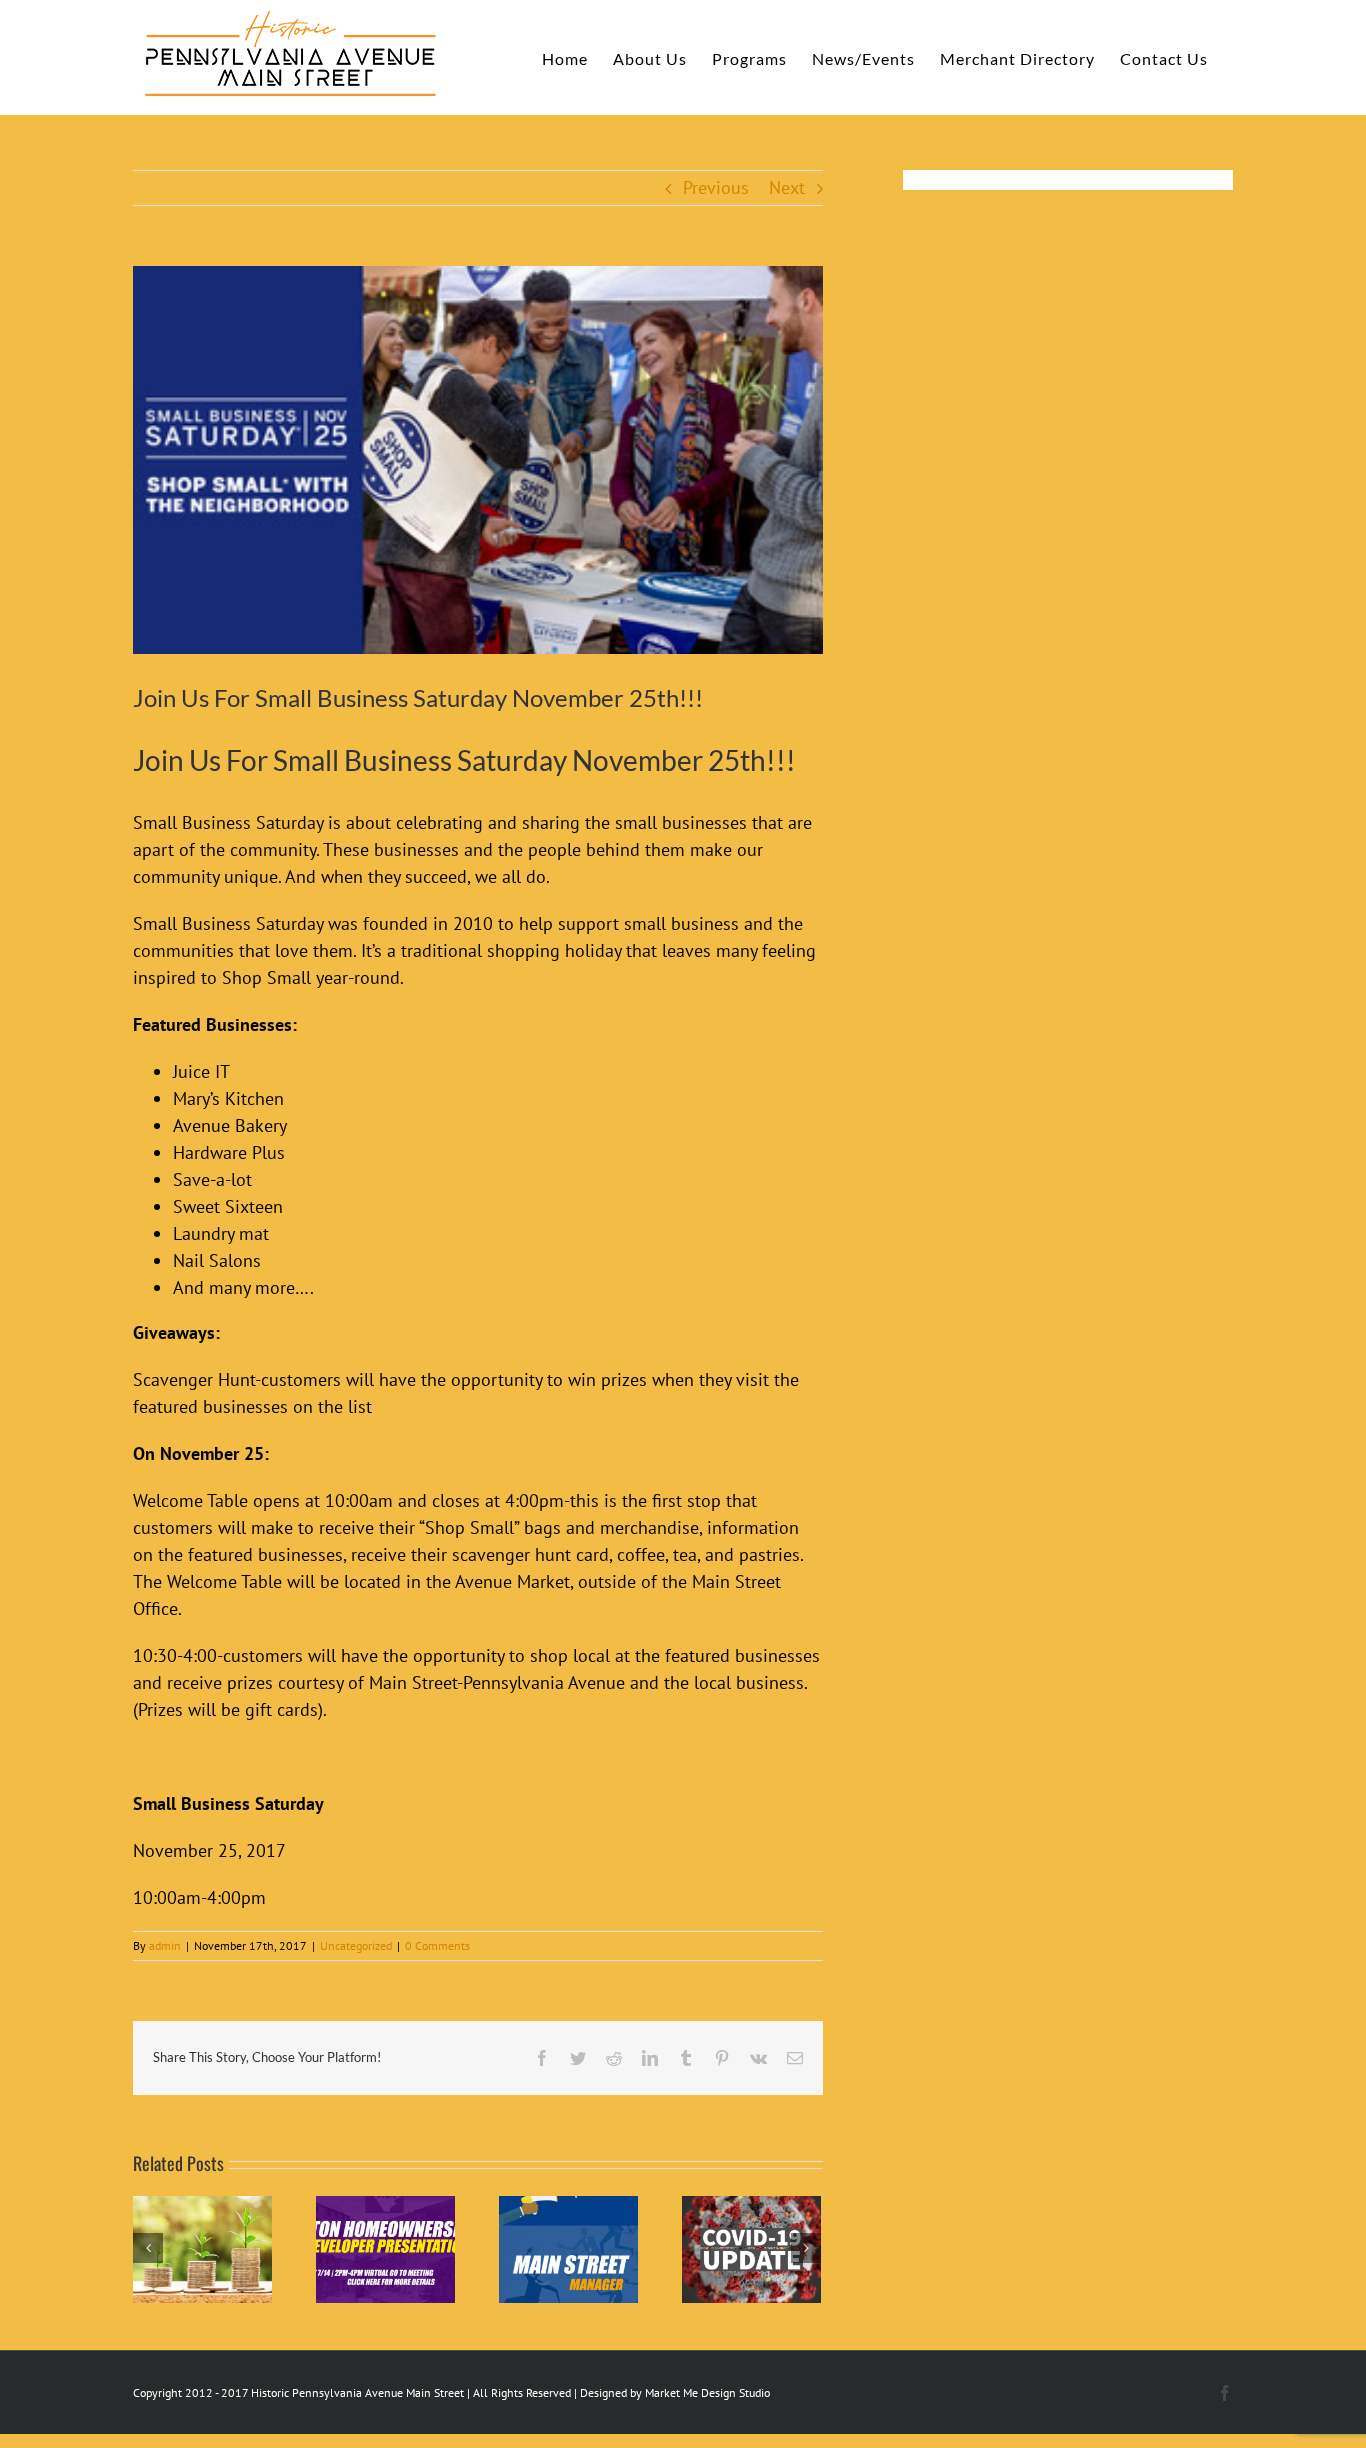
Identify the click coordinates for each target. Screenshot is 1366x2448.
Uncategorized (356, 1945)
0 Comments (437, 1945)
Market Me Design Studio (707, 2392)
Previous (716, 187)
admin (165, 1945)
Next (787, 187)
